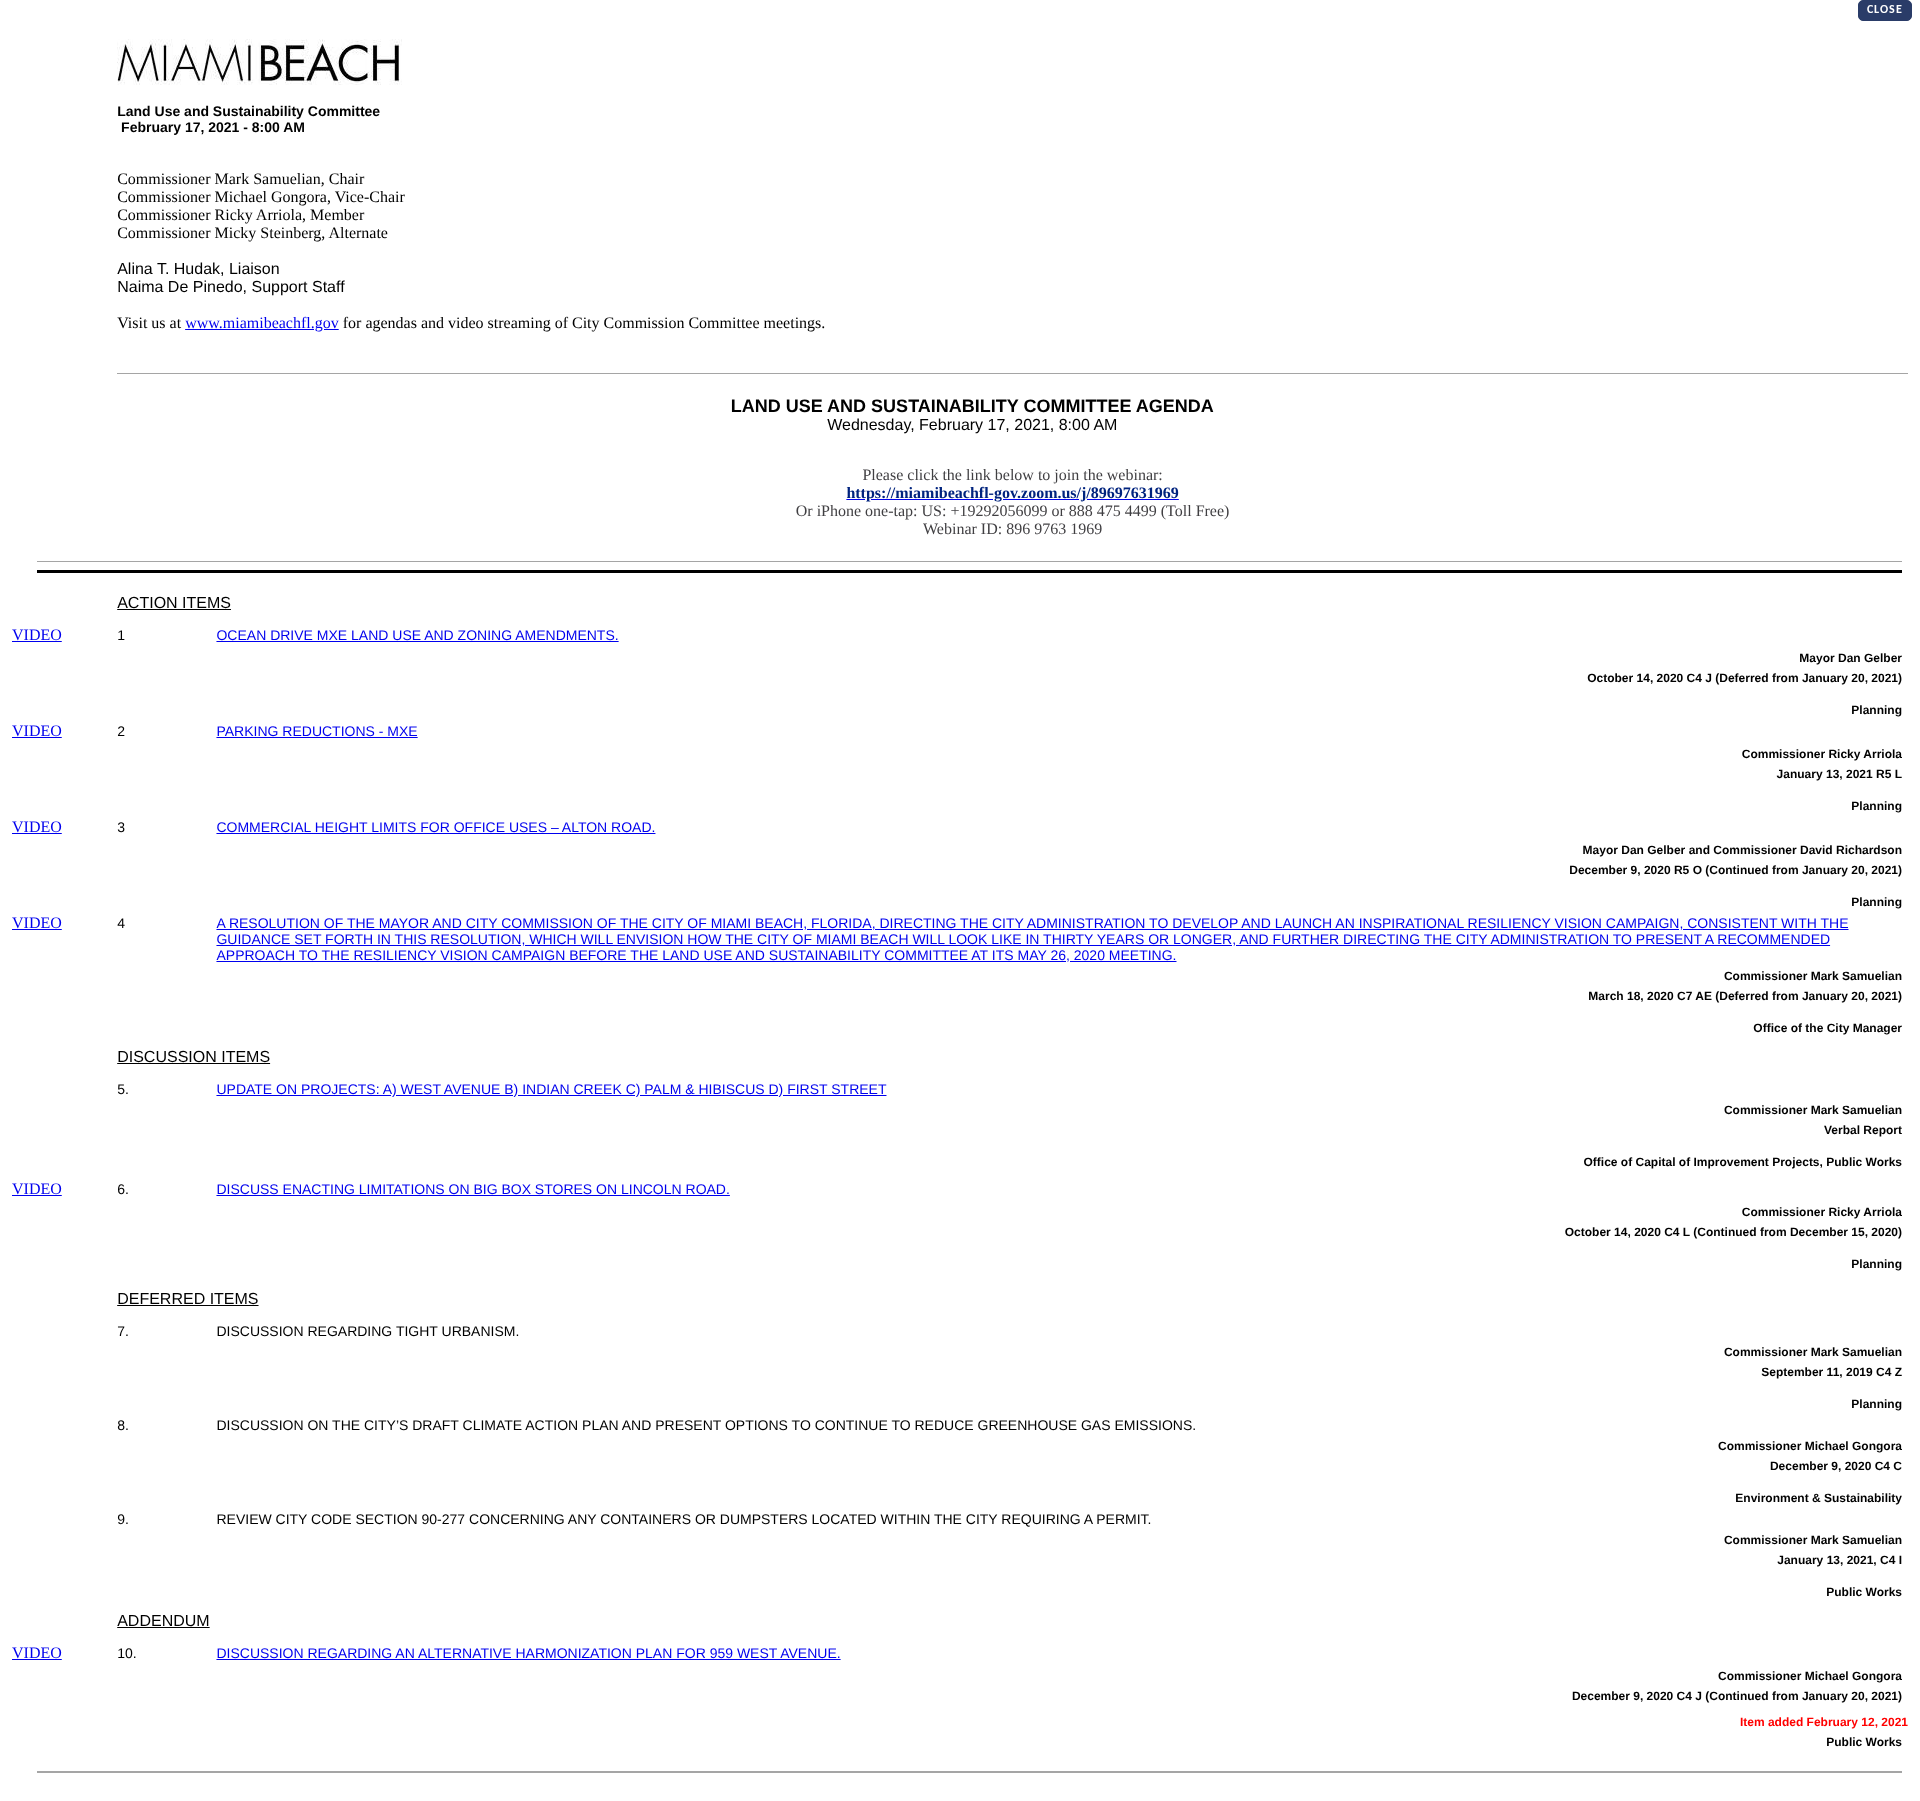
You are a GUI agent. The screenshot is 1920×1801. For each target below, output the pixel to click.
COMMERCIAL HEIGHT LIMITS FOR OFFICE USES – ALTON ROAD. (435, 827)
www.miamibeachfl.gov (262, 323)
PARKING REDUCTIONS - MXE (316, 731)
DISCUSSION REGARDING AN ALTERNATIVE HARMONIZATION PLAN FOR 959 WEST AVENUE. (528, 1653)
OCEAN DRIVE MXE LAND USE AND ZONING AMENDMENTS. (417, 635)
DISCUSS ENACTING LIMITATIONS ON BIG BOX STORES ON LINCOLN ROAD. (472, 1189)
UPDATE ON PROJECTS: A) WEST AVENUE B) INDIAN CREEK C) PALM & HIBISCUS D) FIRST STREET (551, 1089)
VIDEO (37, 635)
